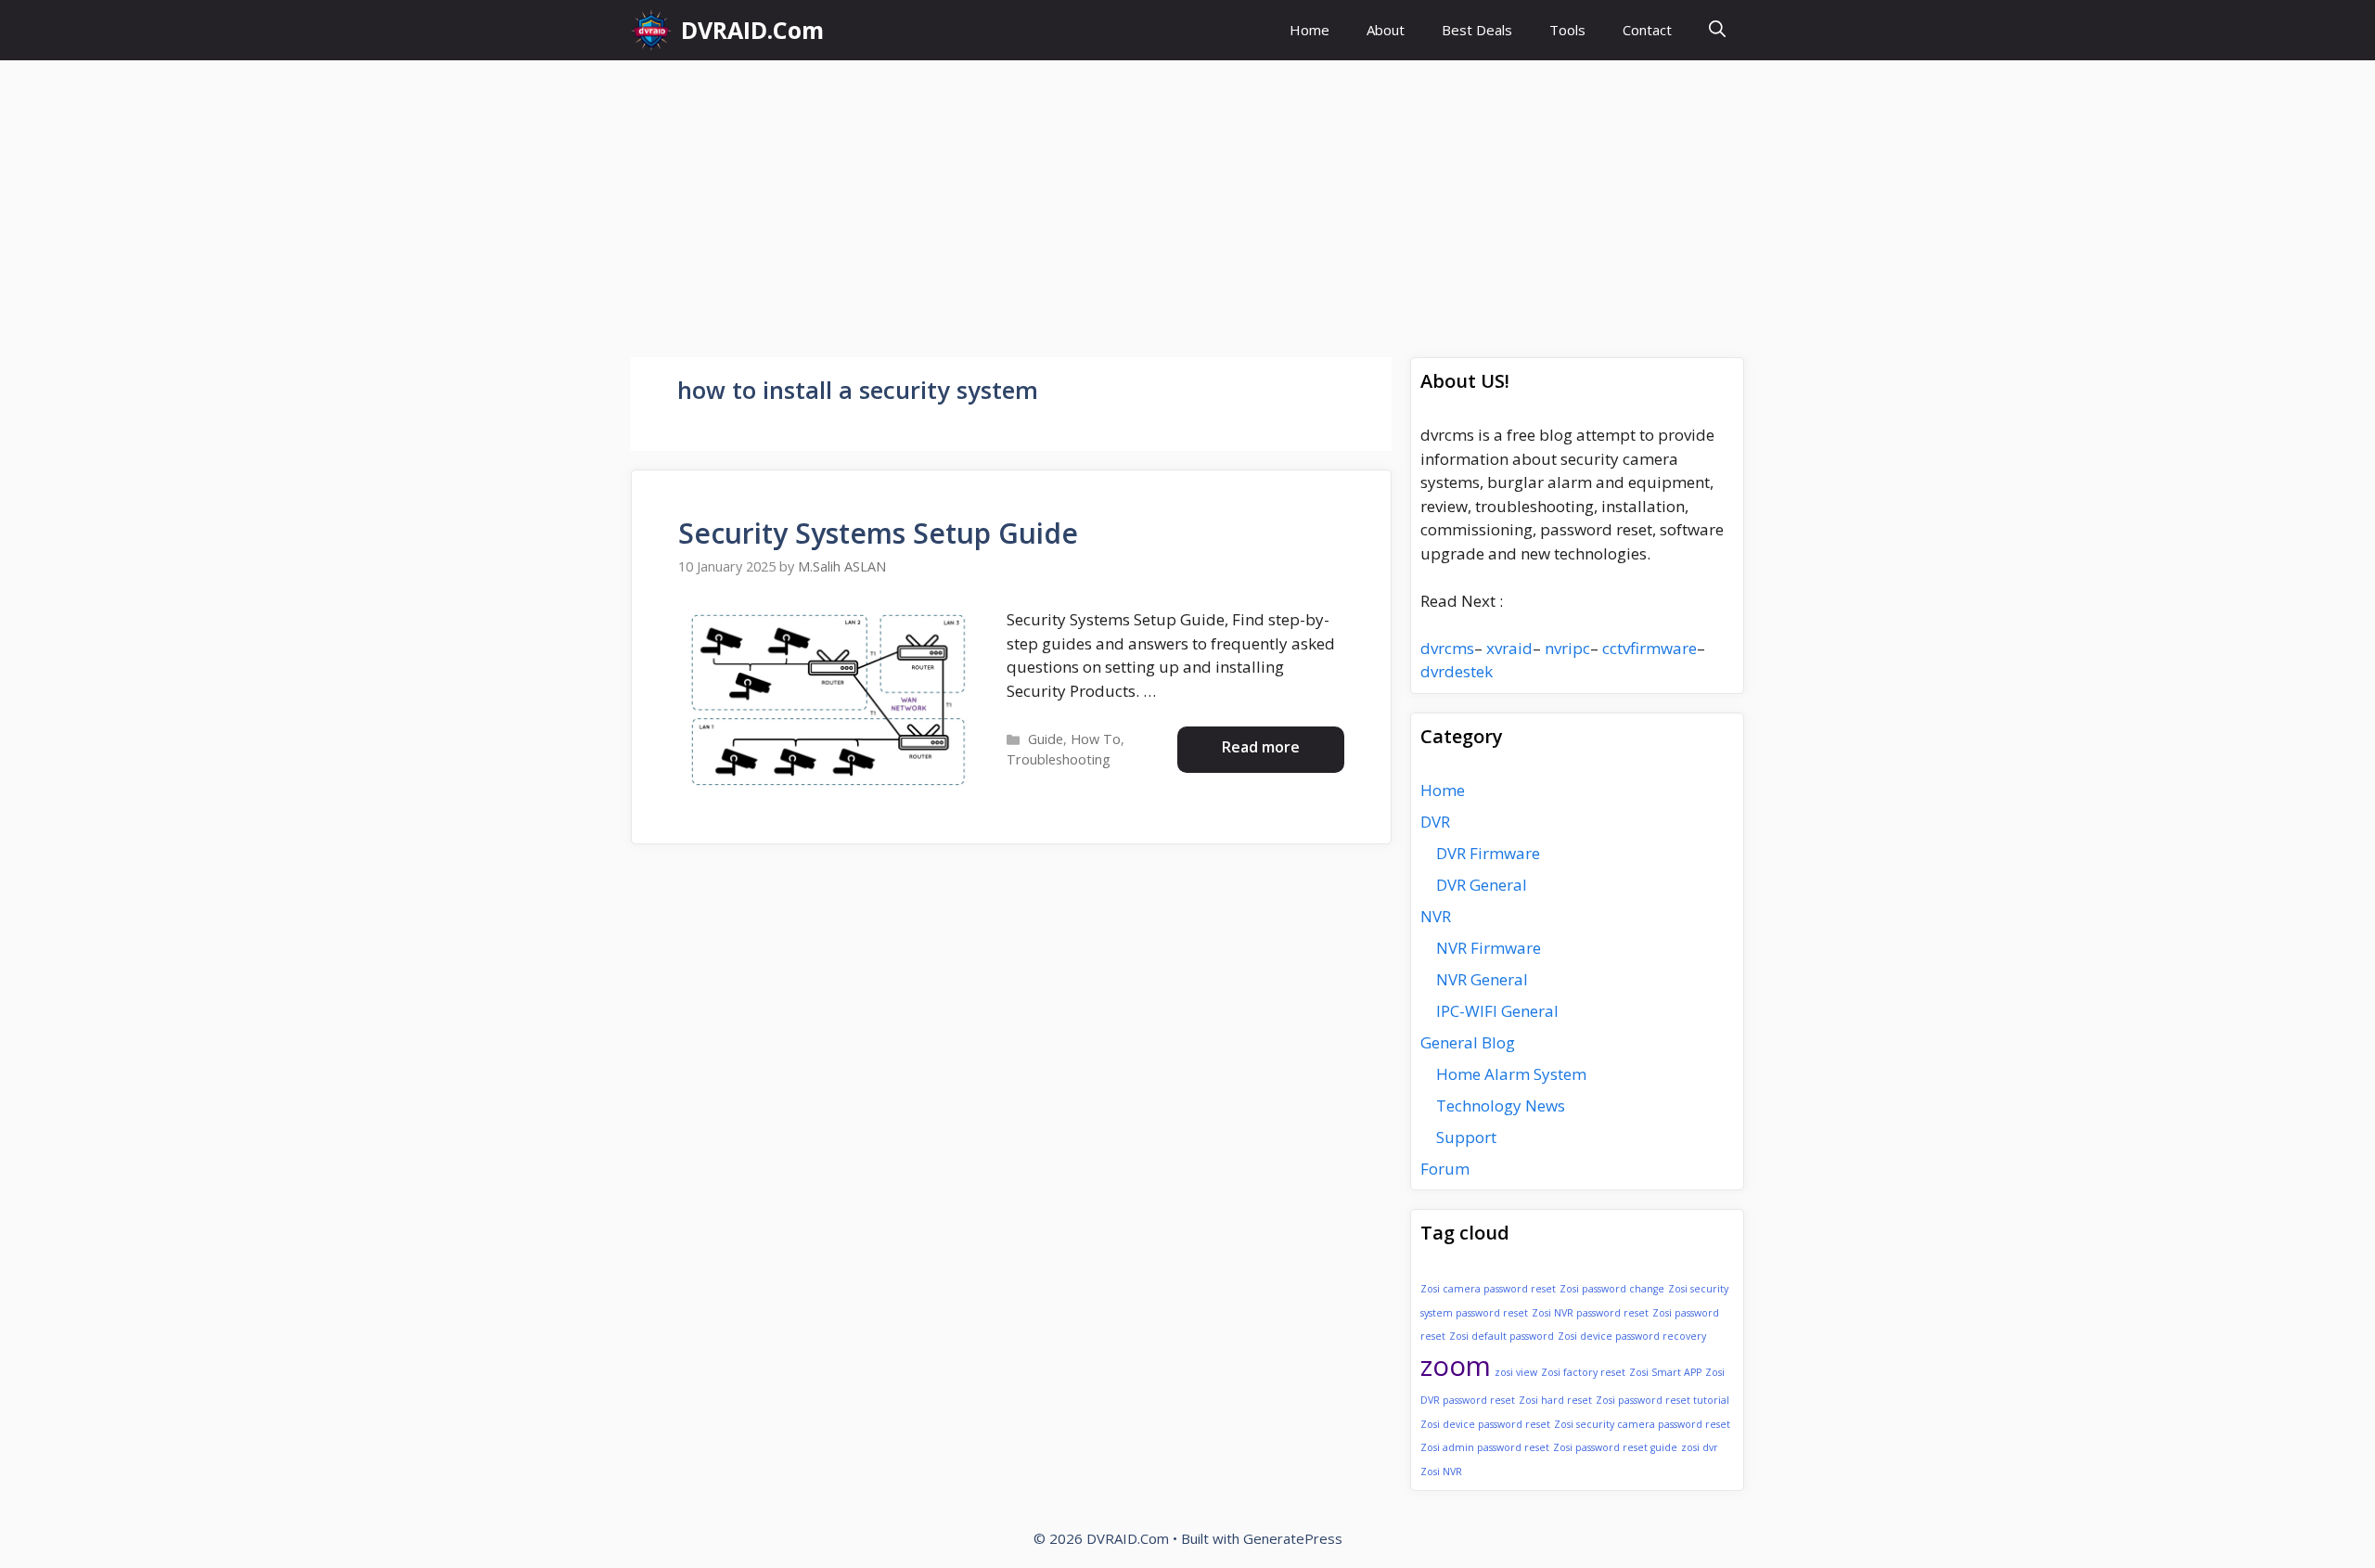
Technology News (1501, 1105)
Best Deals (1477, 30)
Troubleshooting (1059, 759)
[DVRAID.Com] (651, 30)
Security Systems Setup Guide (878, 533)
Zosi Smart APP (1665, 1372)
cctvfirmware (1650, 648)
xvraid (1509, 648)
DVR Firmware (1488, 853)
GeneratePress (1293, 1538)
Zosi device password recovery (1632, 1336)
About (1386, 30)
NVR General (1482, 979)
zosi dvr (1700, 1447)
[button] (1717, 30)
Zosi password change (1612, 1289)
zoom (1456, 1366)
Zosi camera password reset (1488, 1289)
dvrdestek (1457, 671)
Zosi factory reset (1583, 1372)
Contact (1647, 30)
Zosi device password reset (1485, 1424)
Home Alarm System (1511, 1074)
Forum (1445, 1169)
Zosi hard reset (1555, 1400)
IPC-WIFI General (1497, 1011)
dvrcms (1447, 648)
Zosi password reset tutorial (1662, 1400)
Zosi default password (1502, 1336)
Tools (1567, 30)
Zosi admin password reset (1485, 1447)
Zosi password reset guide (1615, 1447)
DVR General (1482, 885)
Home (1309, 30)
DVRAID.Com (752, 30)
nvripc (1567, 648)
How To (1096, 739)
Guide (1046, 739)
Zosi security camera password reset (1642, 1424)
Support (1466, 1137)
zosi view (1516, 1372)
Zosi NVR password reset (1590, 1313)
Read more (1261, 747)
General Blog (1468, 1042)
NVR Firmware (1489, 948)
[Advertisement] (1187, 199)
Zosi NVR (1441, 1472)
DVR (1435, 822)
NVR (1436, 916)
